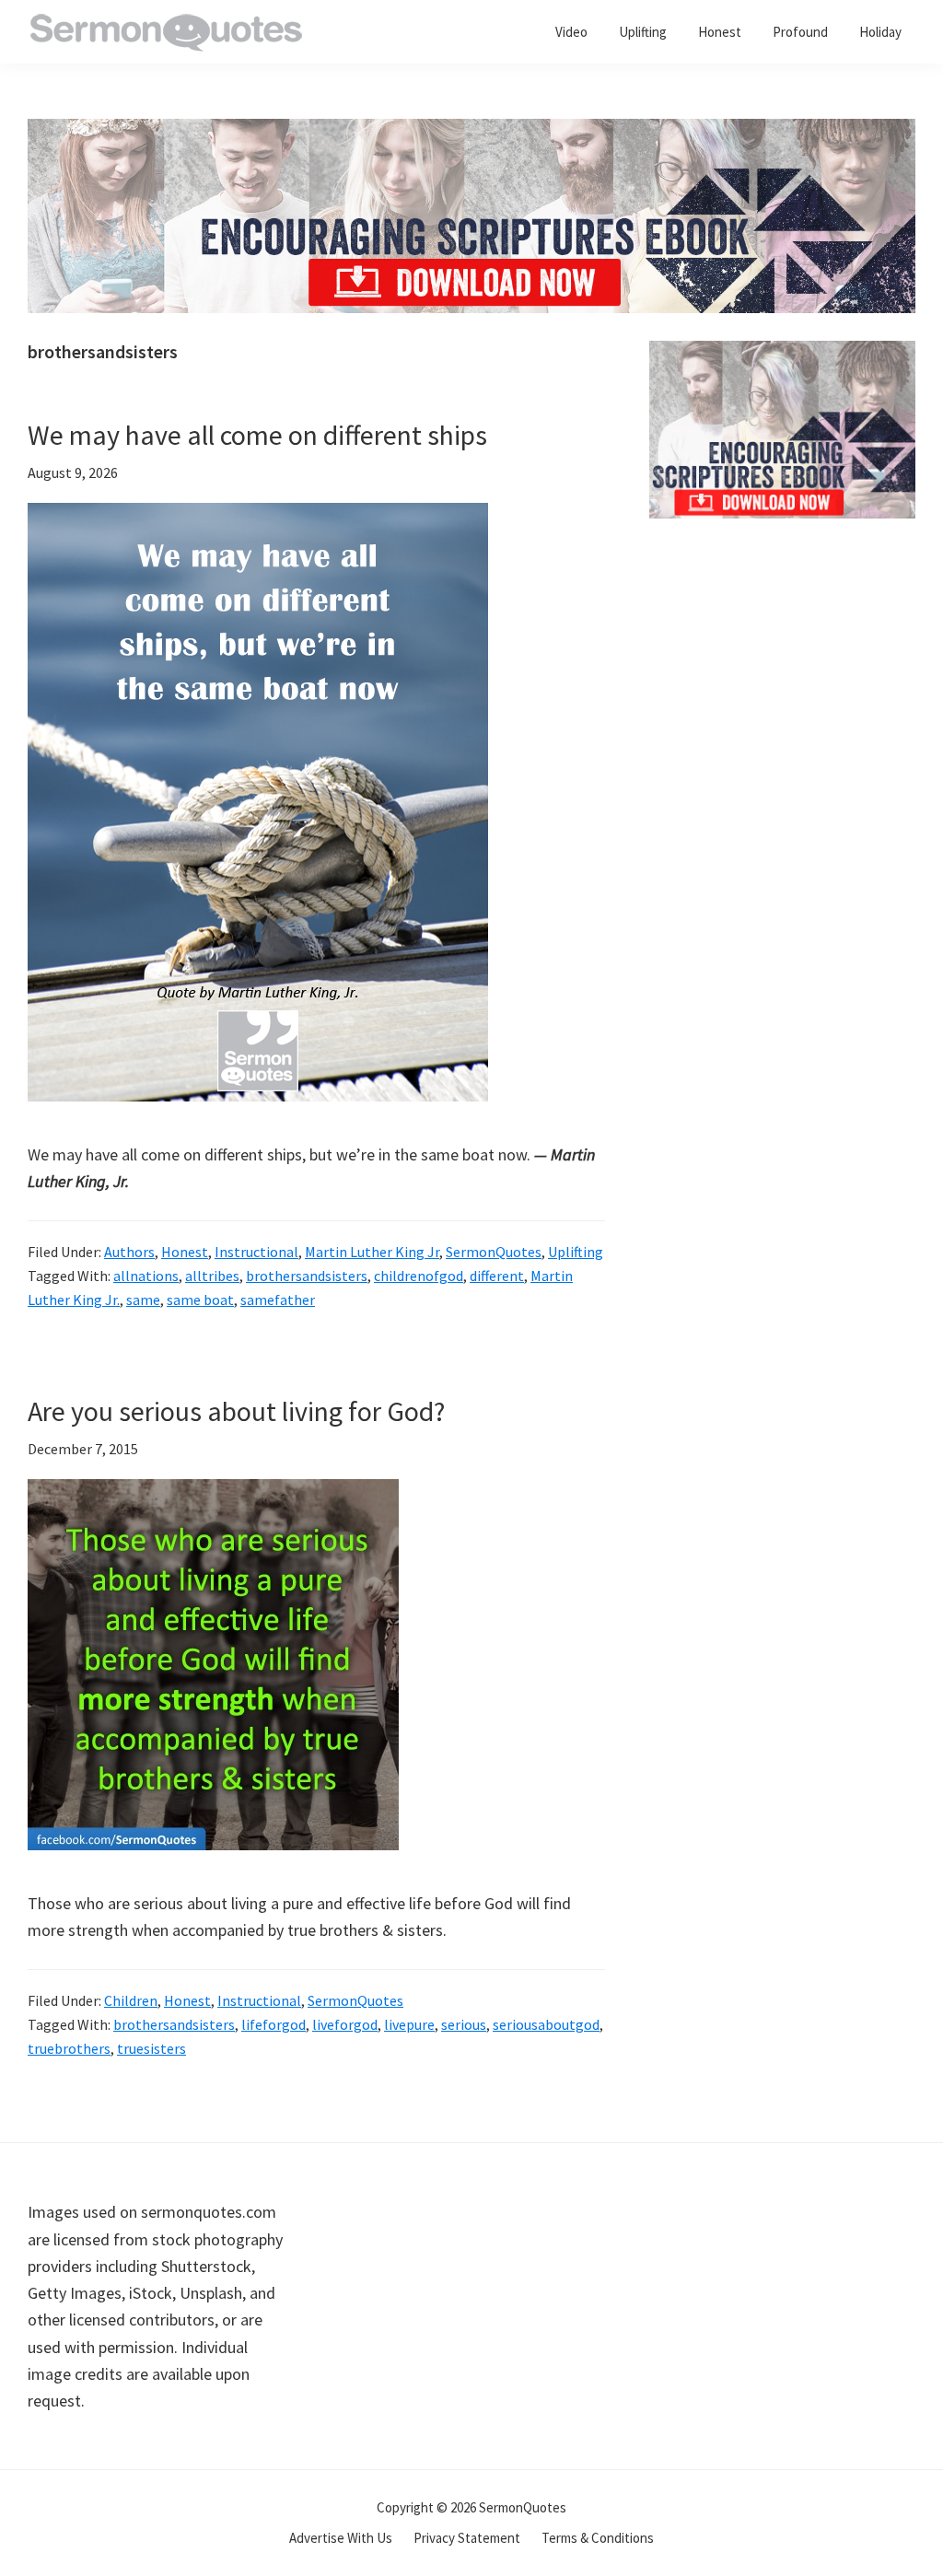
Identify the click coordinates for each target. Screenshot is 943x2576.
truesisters (151, 2048)
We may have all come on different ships (257, 435)
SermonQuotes (494, 1252)
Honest (185, 1252)
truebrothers (69, 2048)
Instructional (256, 1252)
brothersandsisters (307, 1276)
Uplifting (576, 1252)
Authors (129, 1252)
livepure (409, 2024)
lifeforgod (274, 2024)
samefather (278, 1300)
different (497, 1276)
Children (131, 2000)
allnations (146, 1276)
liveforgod (345, 2024)
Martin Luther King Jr (372, 1252)
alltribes (212, 1276)
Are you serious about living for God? (236, 1411)
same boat (200, 1300)
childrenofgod (419, 1276)
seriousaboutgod (546, 2024)
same (143, 1300)
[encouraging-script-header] (471, 132)
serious (464, 2024)
